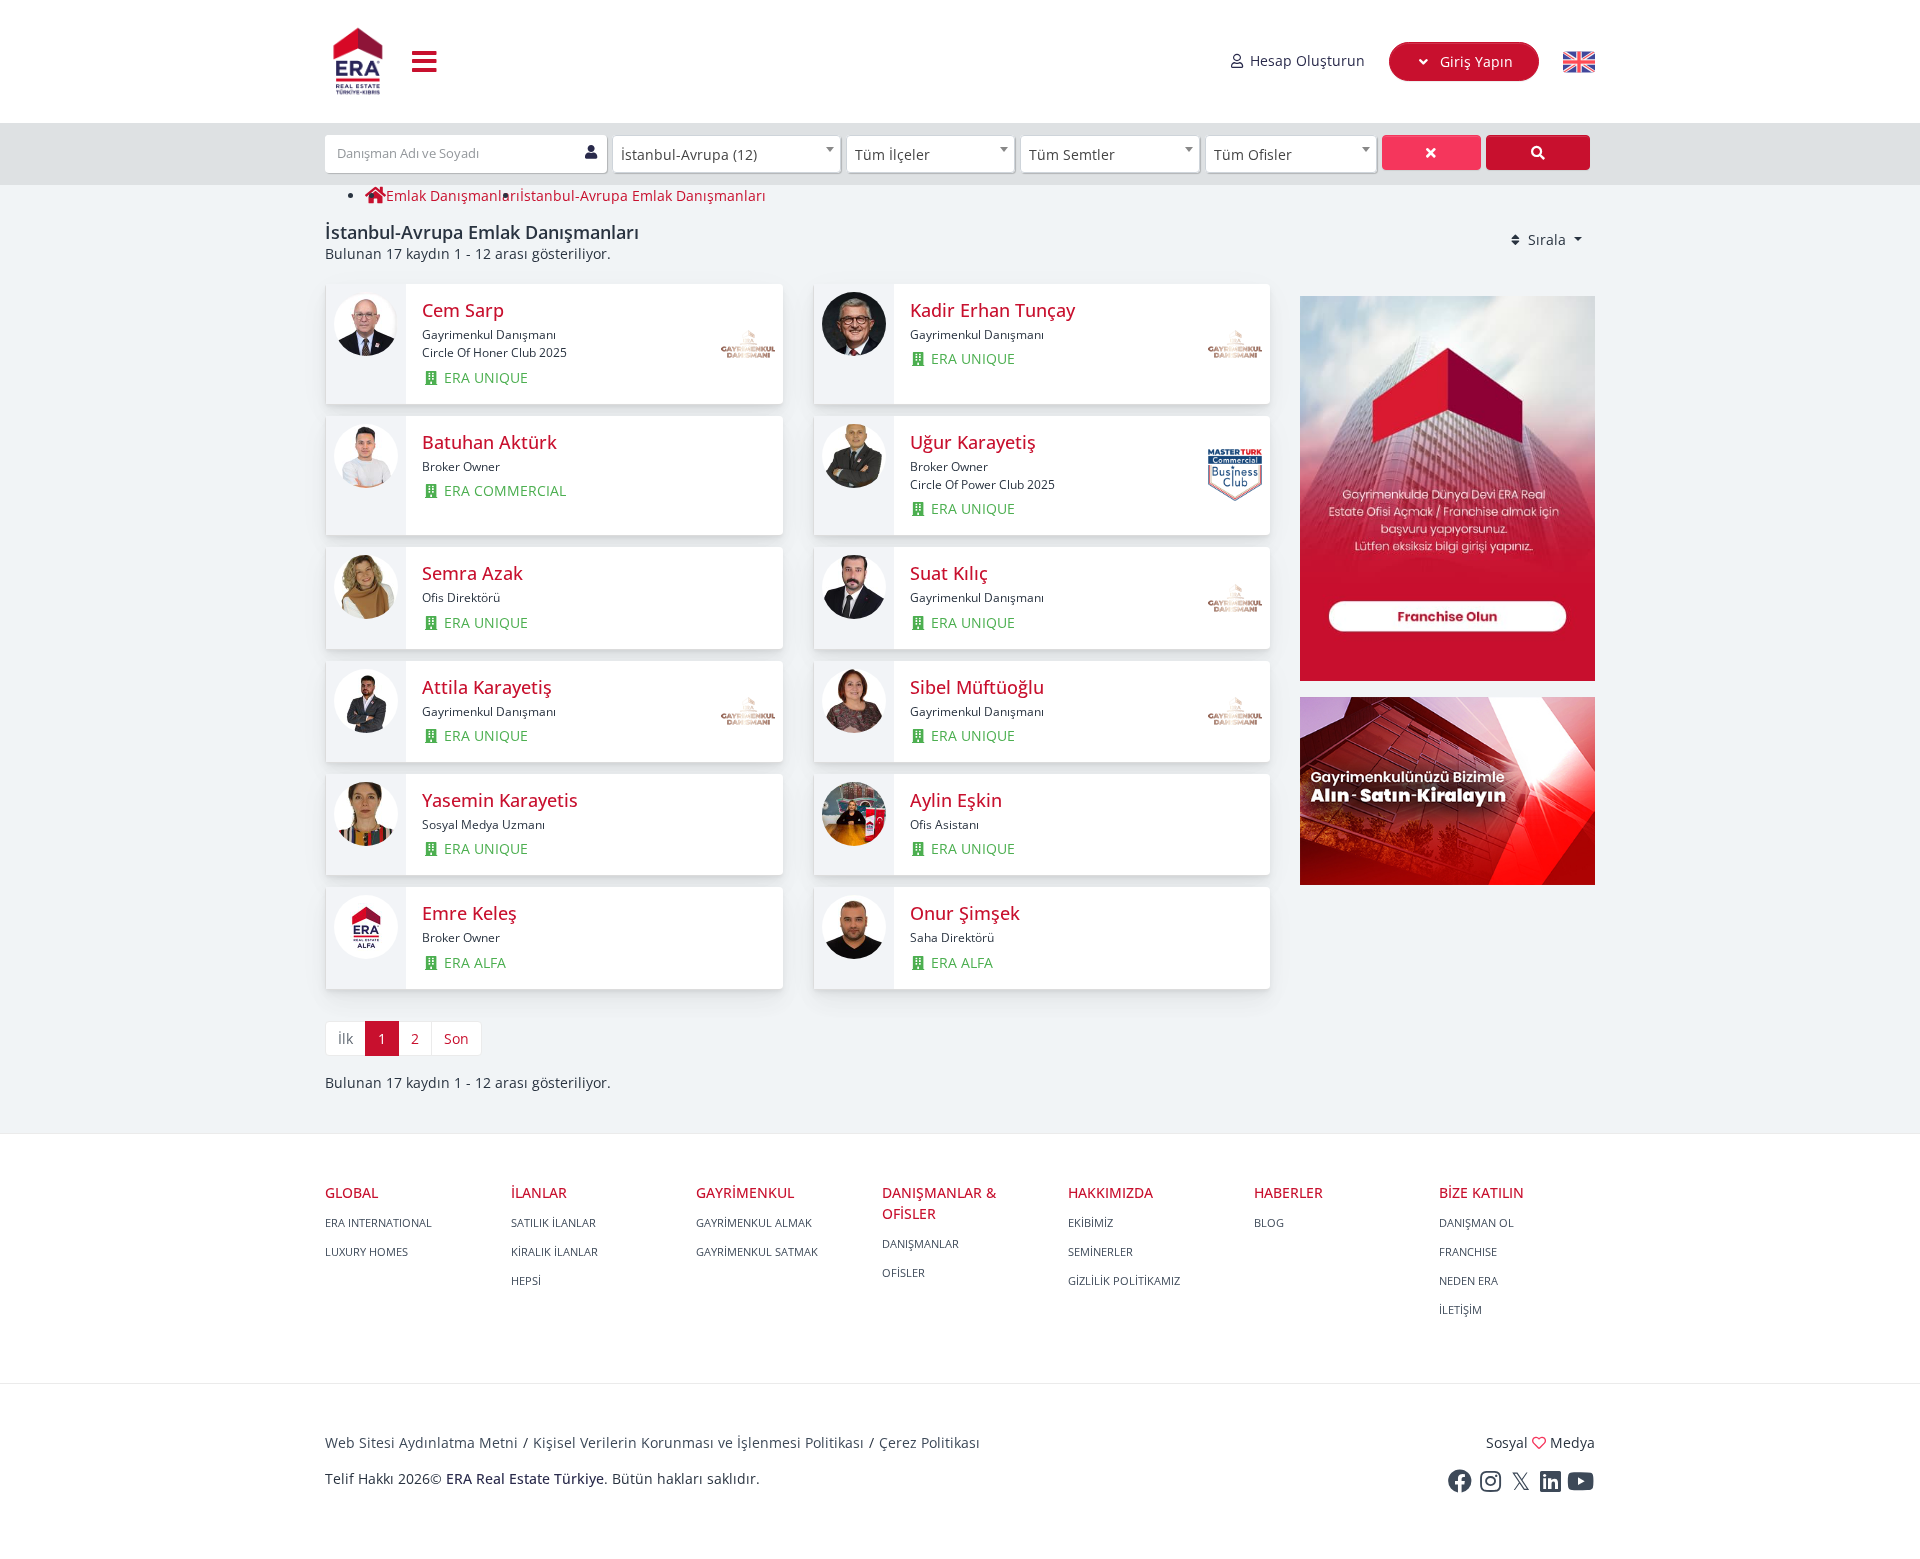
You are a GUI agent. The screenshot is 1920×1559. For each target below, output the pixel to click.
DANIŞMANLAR (920, 1243)
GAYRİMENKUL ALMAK (754, 1222)
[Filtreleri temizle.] (1538, 152)
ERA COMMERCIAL (503, 490)
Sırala (1547, 239)
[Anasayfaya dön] (375, 195)
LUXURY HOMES (366, 1251)
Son (456, 1038)
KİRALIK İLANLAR (554, 1251)
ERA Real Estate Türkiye (525, 1478)
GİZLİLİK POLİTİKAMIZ (1124, 1280)
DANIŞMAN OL (1476, 1222)
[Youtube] (1580, 1485)
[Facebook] (1460, 1485)
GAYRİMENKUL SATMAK (757, 1251)
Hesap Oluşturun (1305, 60)
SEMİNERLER (1100, 1251)
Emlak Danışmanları (453, 195)
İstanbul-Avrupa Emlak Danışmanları (643, 195)
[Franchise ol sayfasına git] (1447, 486)
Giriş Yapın (1474, 61)
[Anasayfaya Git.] (358, 61)
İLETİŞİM (1460, 1309)
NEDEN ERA (1468, 1280)
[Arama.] (1432, 152)
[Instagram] (1490, 1485)
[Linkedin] (1550, 1485)
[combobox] (727, 154)
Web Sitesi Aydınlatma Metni (421, 1442)
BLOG (1269, 1222)
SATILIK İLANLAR (553, 1222)
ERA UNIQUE (484, 377)
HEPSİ (526, 1280)
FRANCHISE (1468, 1251)
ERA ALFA (473, 962)
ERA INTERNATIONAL (378, 1222)
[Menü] (424, 61)
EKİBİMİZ (1090, 1222)
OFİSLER (903, 1272)
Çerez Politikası (929, 1442)
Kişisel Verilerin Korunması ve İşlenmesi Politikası (698, 1442)
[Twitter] (1520, 1485)
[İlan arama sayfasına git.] (1447, 789)
